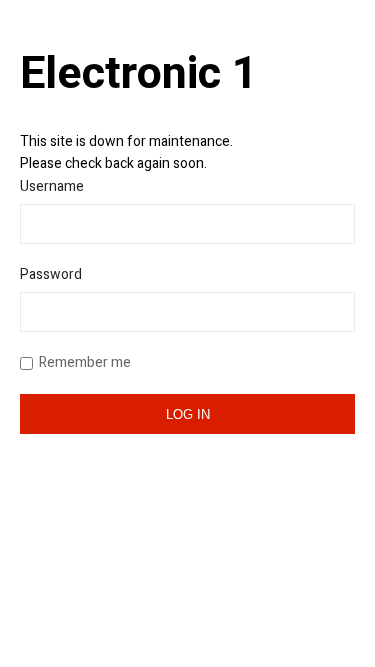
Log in (188, 414)
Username (52, 186)
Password (51, 274)
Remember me (85, 362)
